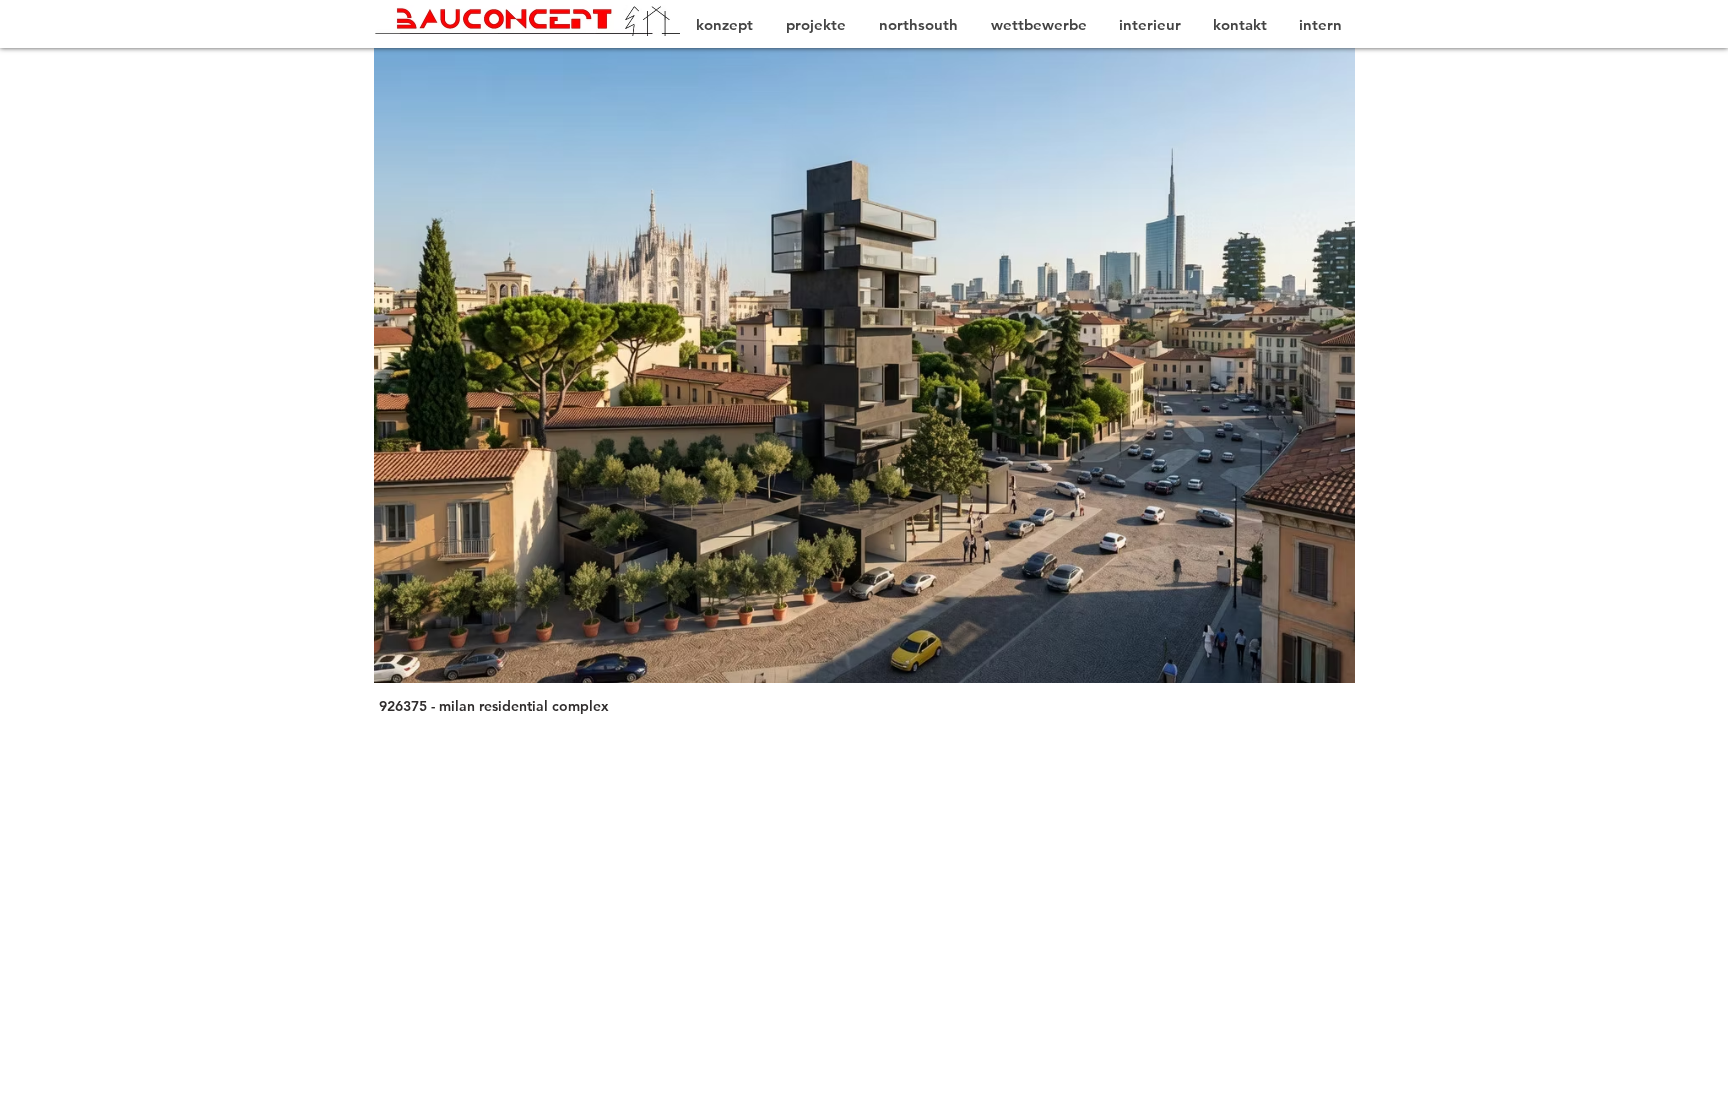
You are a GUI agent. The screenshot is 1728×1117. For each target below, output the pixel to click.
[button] (831, 365)
